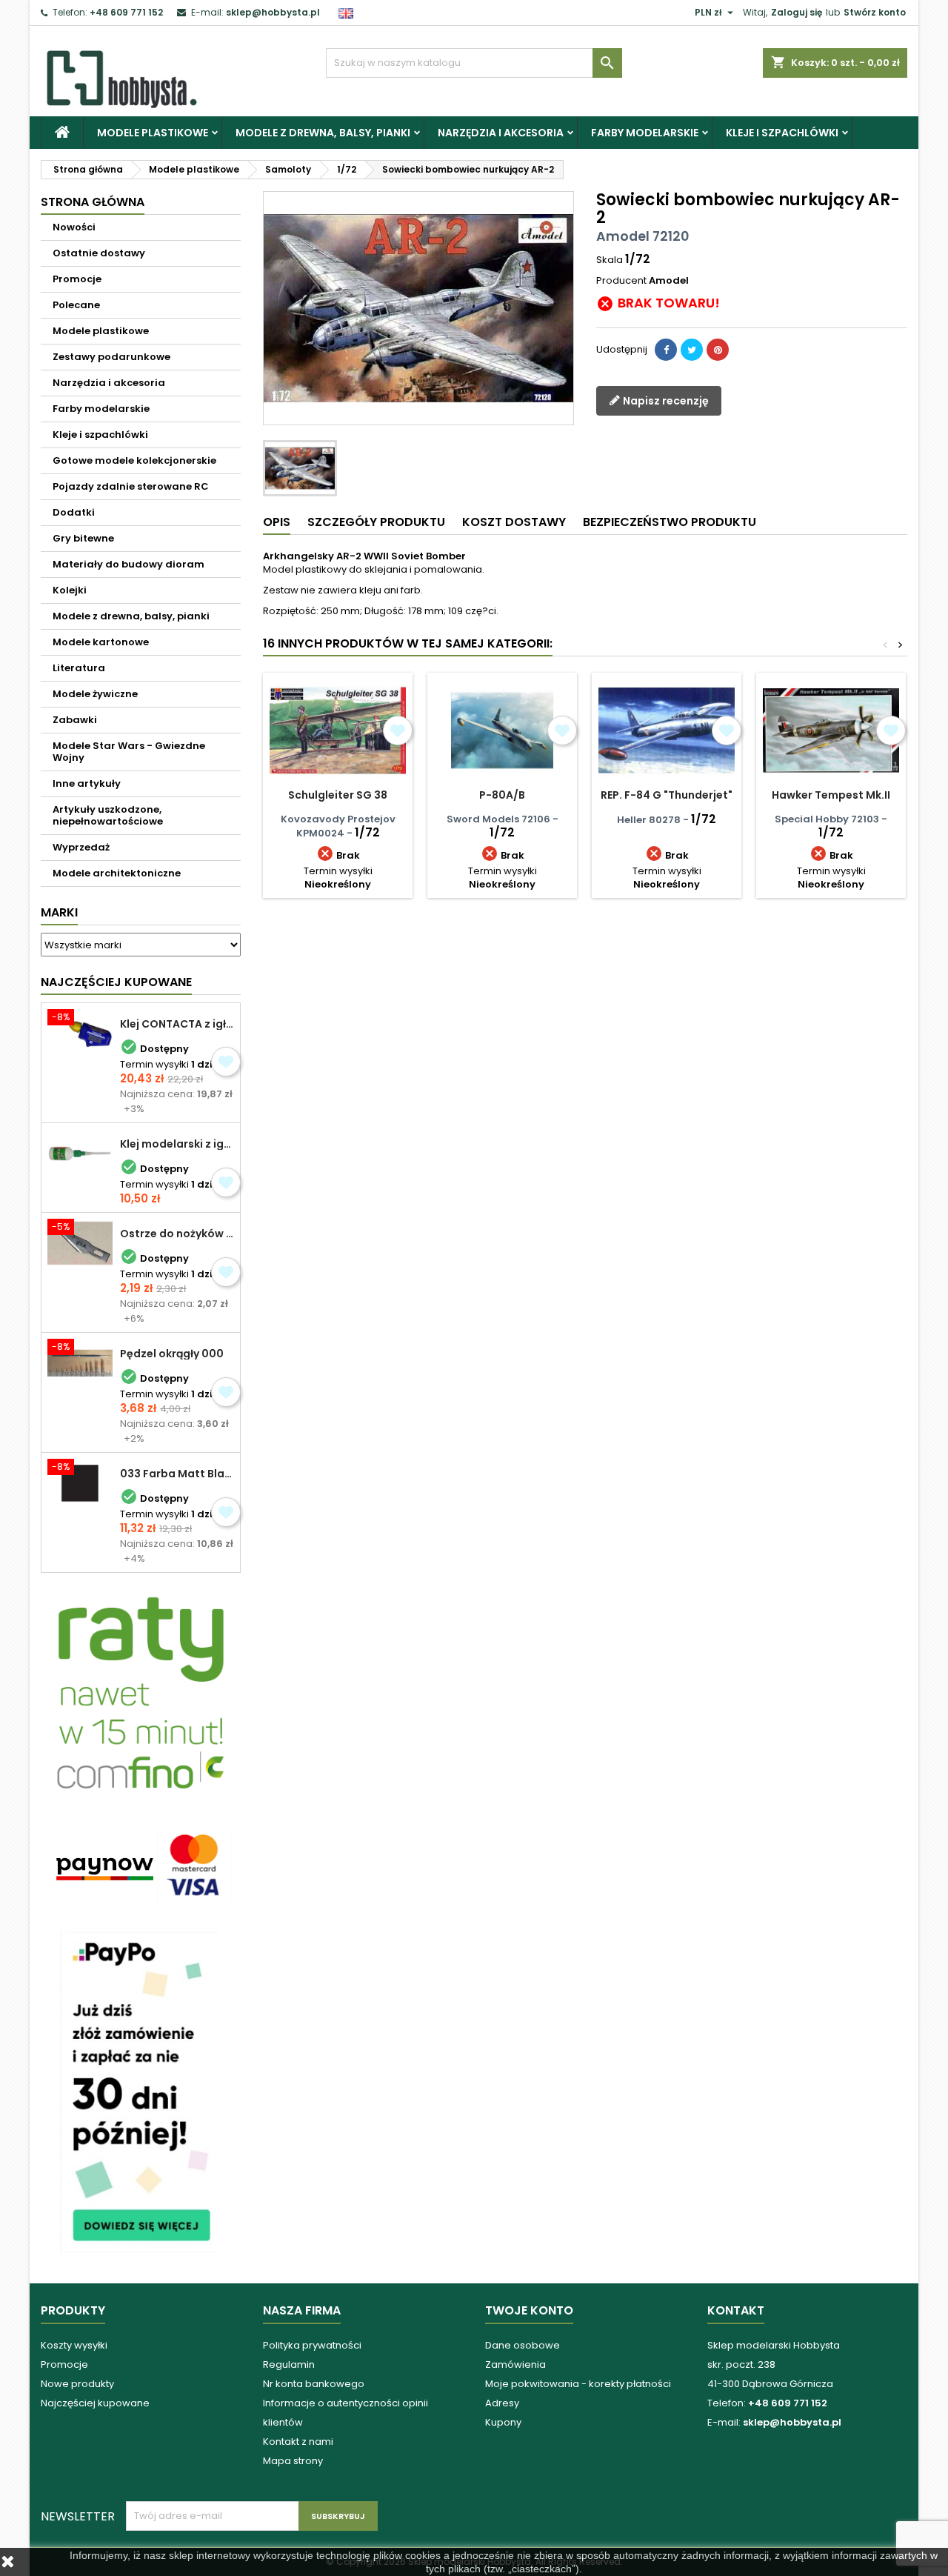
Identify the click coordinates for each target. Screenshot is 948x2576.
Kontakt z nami (298, 2442)
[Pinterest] (718, 350)
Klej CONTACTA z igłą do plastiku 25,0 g (177, 1024)
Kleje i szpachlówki (782, 133)
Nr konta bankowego (314, 2384)
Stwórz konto (875, 12)
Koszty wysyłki (74, 2345)
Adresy (502, 2403)
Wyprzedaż (81, 847)
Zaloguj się (797, 12)
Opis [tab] (277, 522)
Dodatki (74, 512)
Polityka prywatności (312, 2345)
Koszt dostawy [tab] (514, 522)
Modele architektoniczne (117, 873)
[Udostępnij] (666, 350)
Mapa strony (293, 2461)
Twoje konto (529, 2310)
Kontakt (736, 2310)
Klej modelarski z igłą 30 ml (177, 1144)
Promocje (77, 279)
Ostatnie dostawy (99, 253)
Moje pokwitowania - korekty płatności (578, 2384)
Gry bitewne (83, 538)
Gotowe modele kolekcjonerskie (134, 460)
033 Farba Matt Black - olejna (177, 1474)
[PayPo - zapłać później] (141, 2091)
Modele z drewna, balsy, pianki (323, 133)
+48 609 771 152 (126, 12)
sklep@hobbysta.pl (273, 12)
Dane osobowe (523, 2345)
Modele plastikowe (153, 133)
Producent (621, 281)
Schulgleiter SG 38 (338, 795)
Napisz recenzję (665, 400)
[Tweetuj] (692, 350)
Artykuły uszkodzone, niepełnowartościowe (108, 815)
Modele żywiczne (95, 694)
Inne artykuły (87, 783)
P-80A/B (502, 795)
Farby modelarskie (645, 133)
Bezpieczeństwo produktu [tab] (670, 522)
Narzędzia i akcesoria (501, 133)
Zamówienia (515, 2364)
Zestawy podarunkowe (111, 357)
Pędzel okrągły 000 (172, 1354)
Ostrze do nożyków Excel (177, 1234)
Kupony (503, 2422)
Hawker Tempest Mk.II (831, 795)
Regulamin (289, 2364)
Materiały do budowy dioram (128, 564)
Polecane (76, 305)
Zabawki (75, 720)
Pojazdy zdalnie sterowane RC (131, 486)
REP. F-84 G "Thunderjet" (667, 795)
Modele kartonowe (101, 642)
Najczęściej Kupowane (116, 982)
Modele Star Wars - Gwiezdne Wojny (129, 752)
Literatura (79, 668)
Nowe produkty (77, 2384)
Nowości (74, 227)
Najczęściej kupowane (95, 2403)
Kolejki (70, 590)
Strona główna (93, 202)
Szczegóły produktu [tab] (376, 522)
